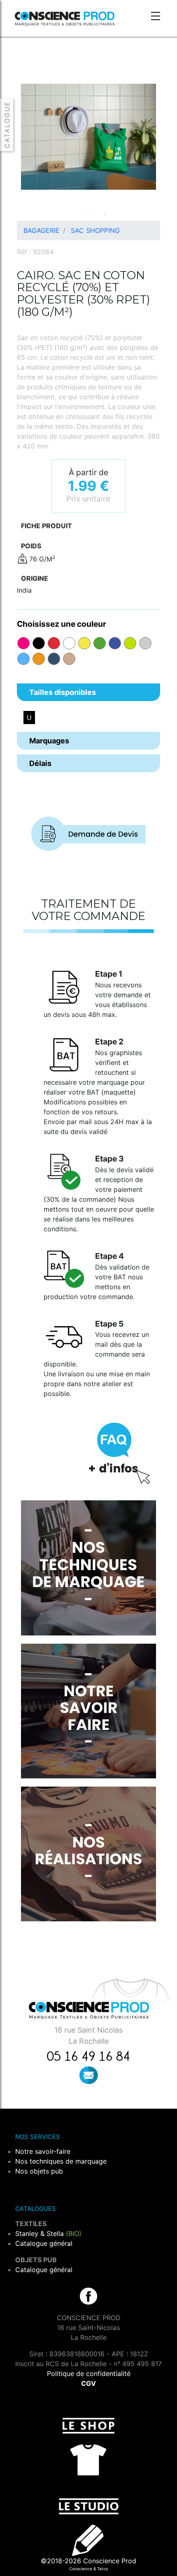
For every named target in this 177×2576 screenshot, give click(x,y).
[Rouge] (54, 643)
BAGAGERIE (42, 230)
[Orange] (39, 659)
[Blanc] (69, 643)
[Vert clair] (130, 643)
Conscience (81, 2569)
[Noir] (39, 643)
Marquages (49, 741)
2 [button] (93, 214)
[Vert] (100, 643)
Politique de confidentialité (89, 2374)
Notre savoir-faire (43, 2151)
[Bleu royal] (115, 643)
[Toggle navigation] (156, 17)
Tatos (102, 2569)
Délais (40, 763)
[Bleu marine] (54, 659)
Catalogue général (44, 2243)
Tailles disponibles (63, 692)
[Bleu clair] (23, 659)
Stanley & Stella (48, 2233)
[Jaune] (84, 643)
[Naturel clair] (69, 659)
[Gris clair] (145, 643)
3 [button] (105, 214)
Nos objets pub (39, 2171)
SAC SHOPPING (95, 230)
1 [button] (80, 214)
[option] (88, 137)
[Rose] (23, 643)
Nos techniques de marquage (61, 2161)
